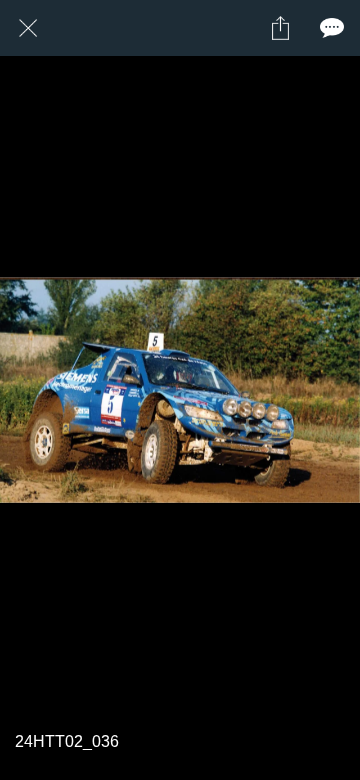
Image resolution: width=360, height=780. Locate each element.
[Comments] (332, 28)
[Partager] (280, 28)
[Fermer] (28, 28)
